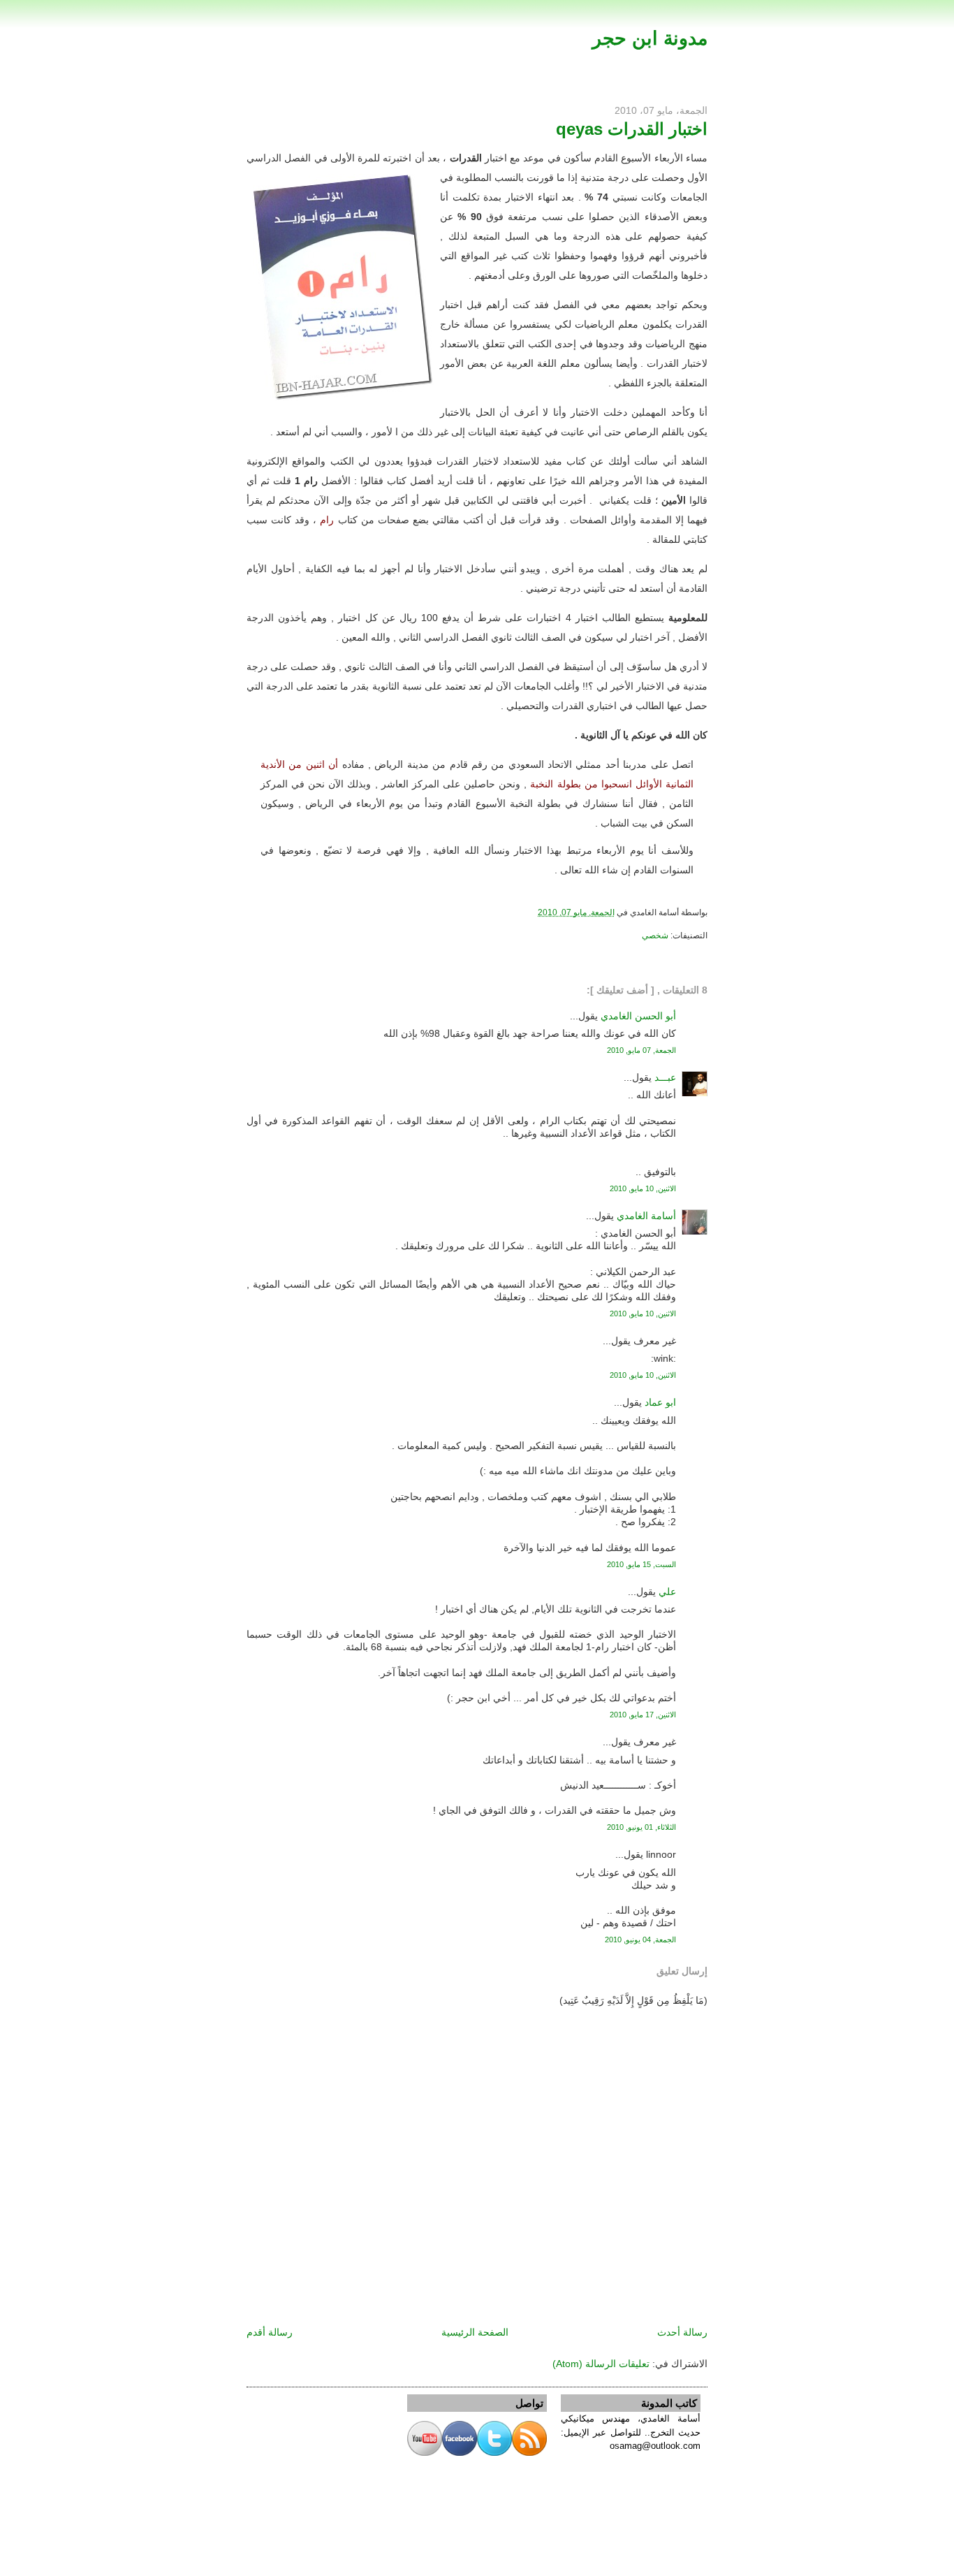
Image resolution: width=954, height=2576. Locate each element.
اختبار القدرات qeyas (632, 129)
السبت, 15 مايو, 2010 (641, 1564)
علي (667, 1592)
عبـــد (665, 1077)
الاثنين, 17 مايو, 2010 (643, 1715)
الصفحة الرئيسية (475, 2332)
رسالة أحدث (682, 2332)
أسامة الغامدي (646, 1216)
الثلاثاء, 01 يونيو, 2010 (641, 1827)
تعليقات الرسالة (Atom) (601, 2364)
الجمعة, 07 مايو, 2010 (641, 1050)
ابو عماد (660, 1402)
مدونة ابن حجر (650, 38)
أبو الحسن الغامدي (638, 1016)
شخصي (655, 936)
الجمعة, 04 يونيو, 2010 (640, 1940)
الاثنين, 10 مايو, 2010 (643, 1188)
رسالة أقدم (270, 2332)
